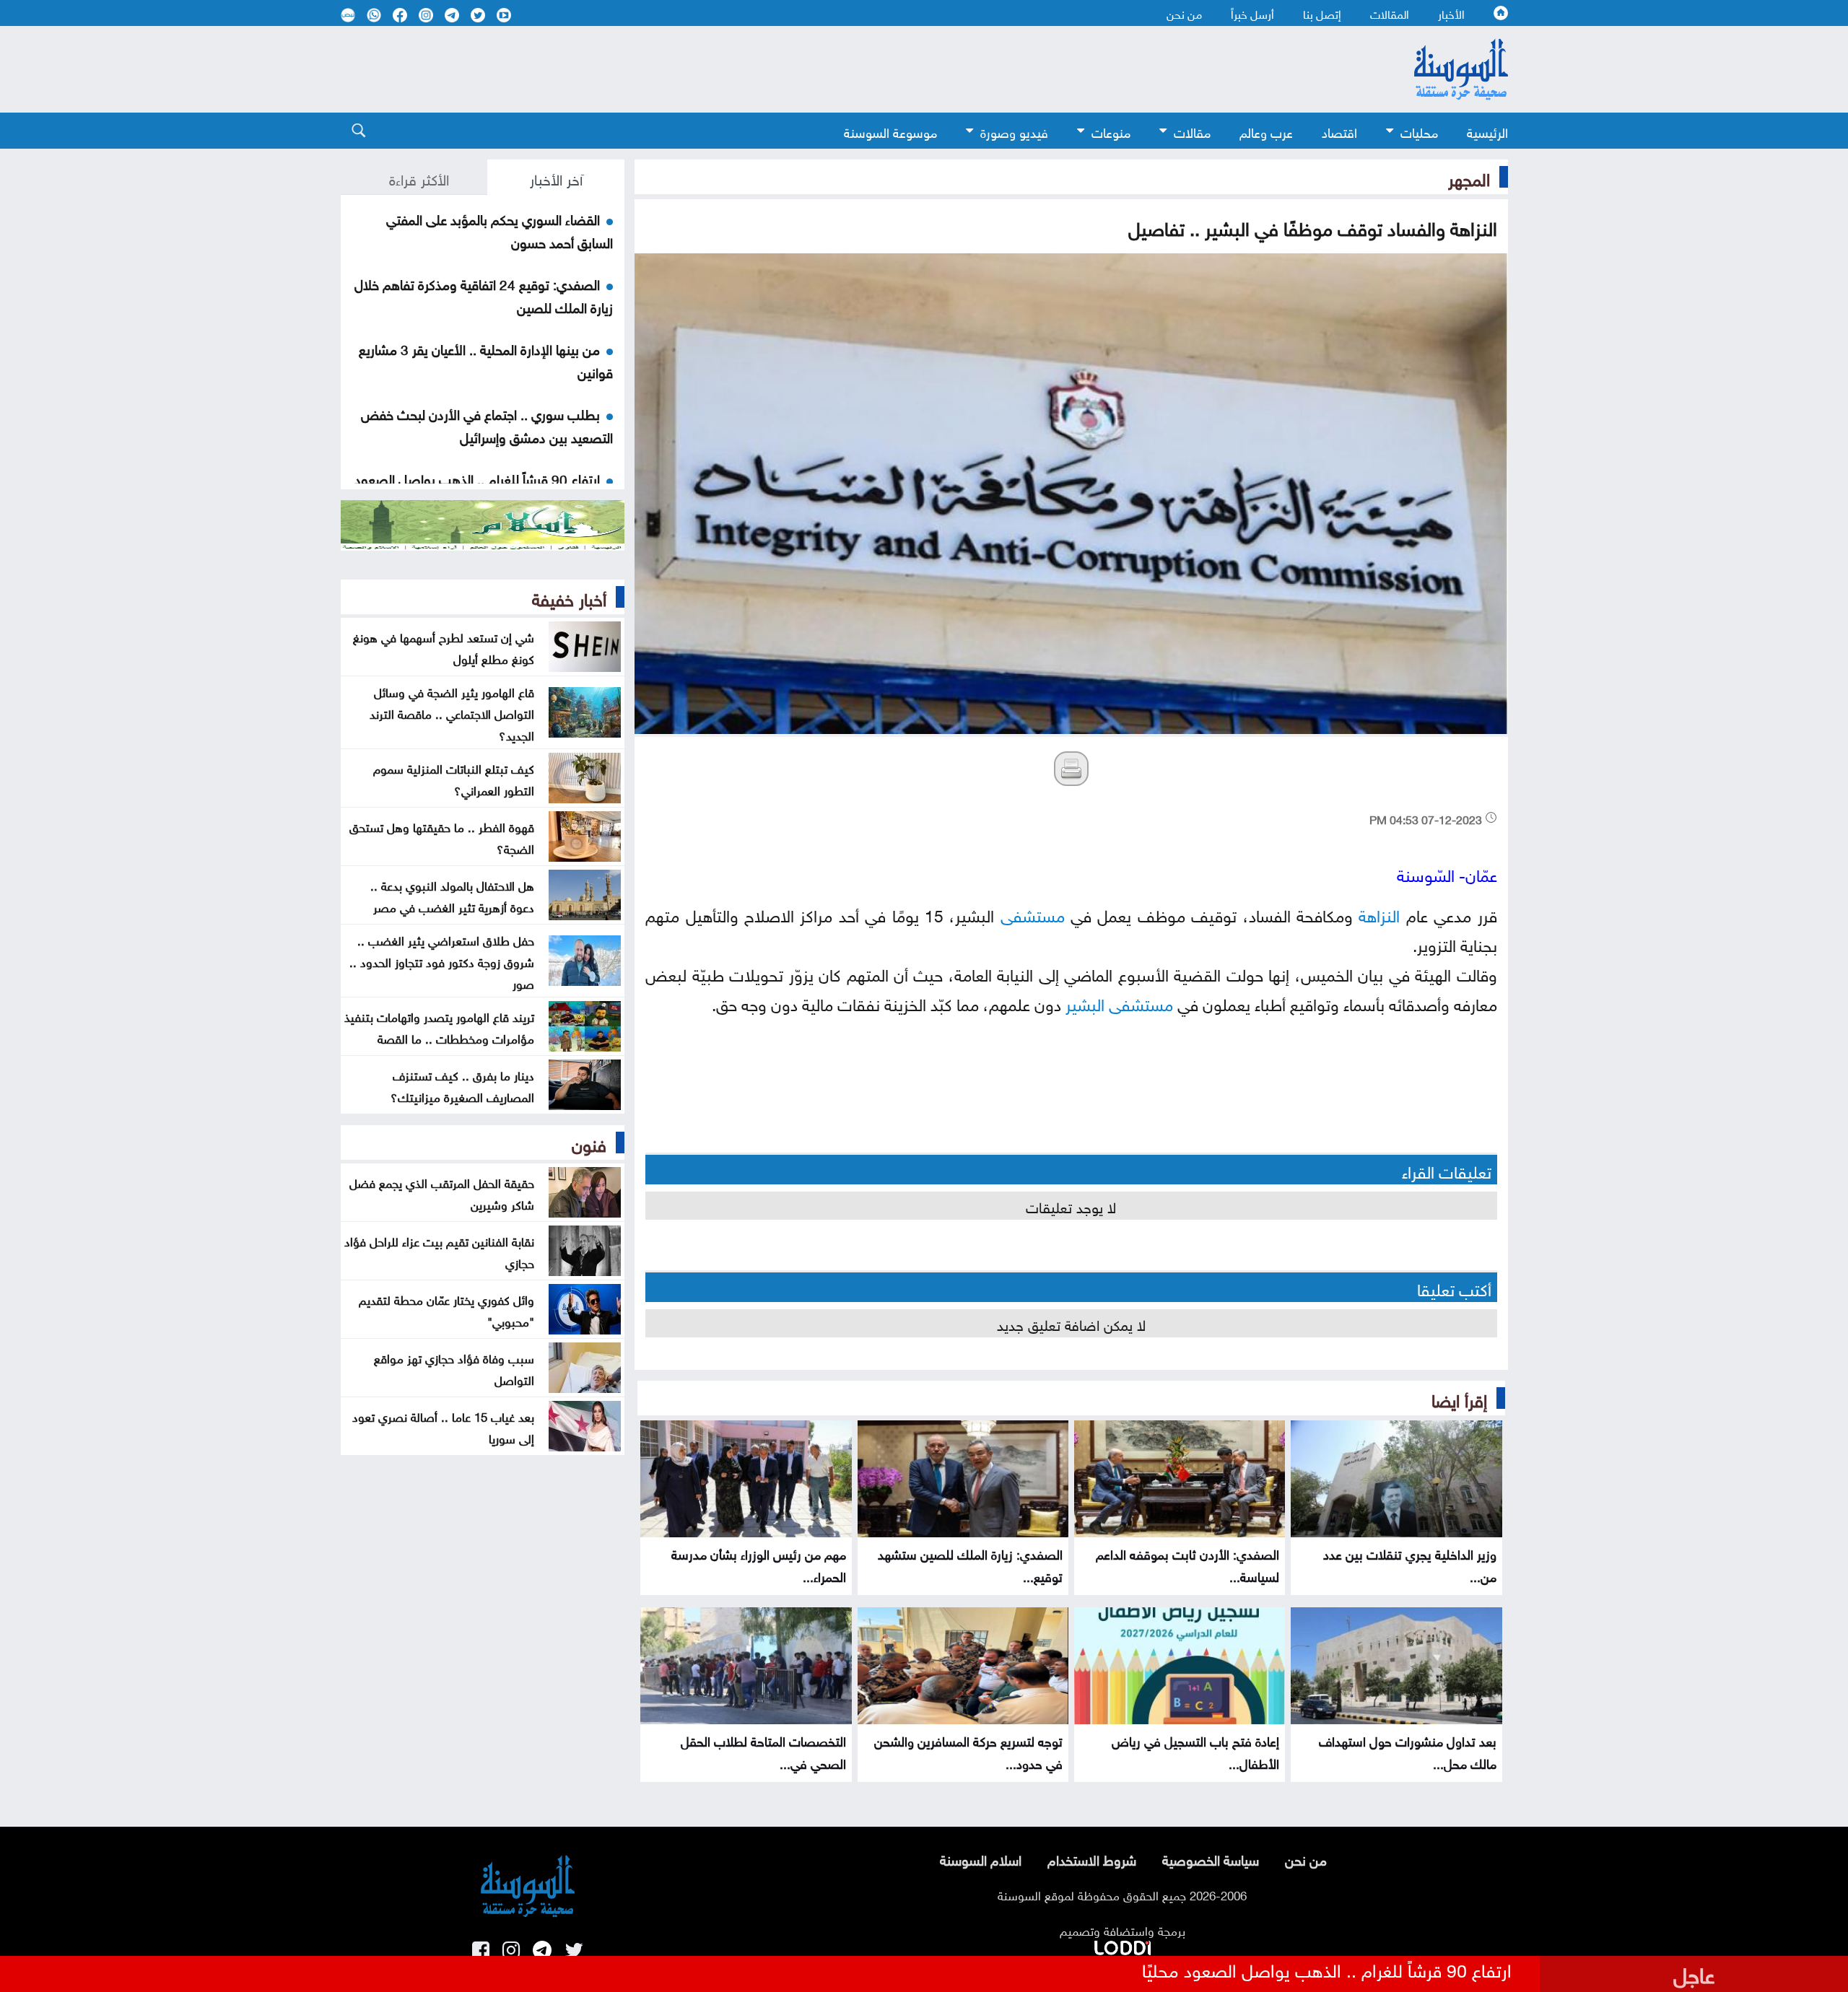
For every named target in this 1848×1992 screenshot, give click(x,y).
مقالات (1192, 131)
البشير (1085, 1002)
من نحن (1184, 13)
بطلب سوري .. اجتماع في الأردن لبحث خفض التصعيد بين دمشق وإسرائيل (487, 424)
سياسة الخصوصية (1211, 1858)
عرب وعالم (1266, 131)
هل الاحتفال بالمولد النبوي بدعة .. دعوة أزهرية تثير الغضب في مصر (452, 895)
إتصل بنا (1322, 13)
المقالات (1390, 13)
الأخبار (1451, 13)
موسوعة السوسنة (890, 131)
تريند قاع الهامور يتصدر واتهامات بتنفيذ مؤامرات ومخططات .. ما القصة (439, 1026)
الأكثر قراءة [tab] (419, 178)
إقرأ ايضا (1459, 1398)
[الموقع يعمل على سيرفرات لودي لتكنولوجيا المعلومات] (1123, 1945)
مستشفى (1033, 913)
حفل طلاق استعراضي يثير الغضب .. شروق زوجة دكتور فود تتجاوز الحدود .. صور (442, 961)
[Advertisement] (806, 69)
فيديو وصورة (1014, 131)
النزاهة (1379, 913)
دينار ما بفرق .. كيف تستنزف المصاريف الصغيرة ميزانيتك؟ (462, 1085)
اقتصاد (1339, 131)
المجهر (1469, 177)
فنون (589, 1143)
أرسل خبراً (1252, 13)
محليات (1419, 131)
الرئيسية (1487, 131)
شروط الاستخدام (1092, 1858)
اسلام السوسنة (981, 1858)
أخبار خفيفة (569, 597)
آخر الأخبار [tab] (556, 178)
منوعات (1111, 131)
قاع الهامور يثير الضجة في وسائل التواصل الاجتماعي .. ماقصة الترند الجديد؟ (452, 712)
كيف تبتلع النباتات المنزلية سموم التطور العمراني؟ (454, 778)
